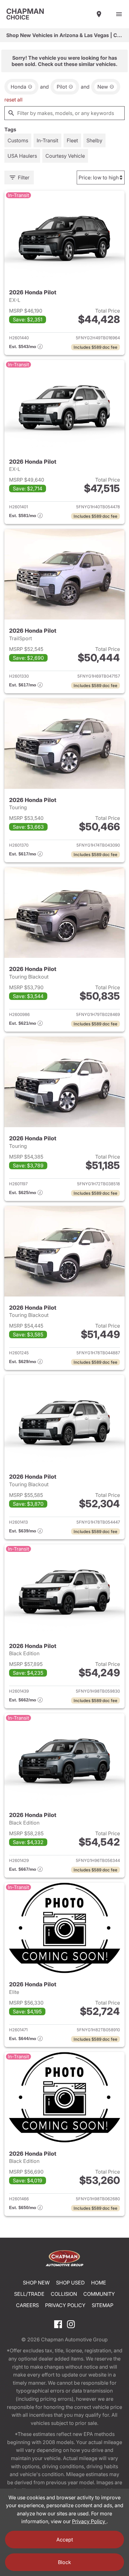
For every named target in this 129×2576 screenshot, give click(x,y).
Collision (64, 2294)
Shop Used (70, 2283)
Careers (27, 2305)
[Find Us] (99, 14)
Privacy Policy (65, 2305)
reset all (13, 100)
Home (99, 2283)
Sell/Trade (29, 2294)
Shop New (36, 2283)
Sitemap (103, 2305)
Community (99, 2294)
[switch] (119, 14)
